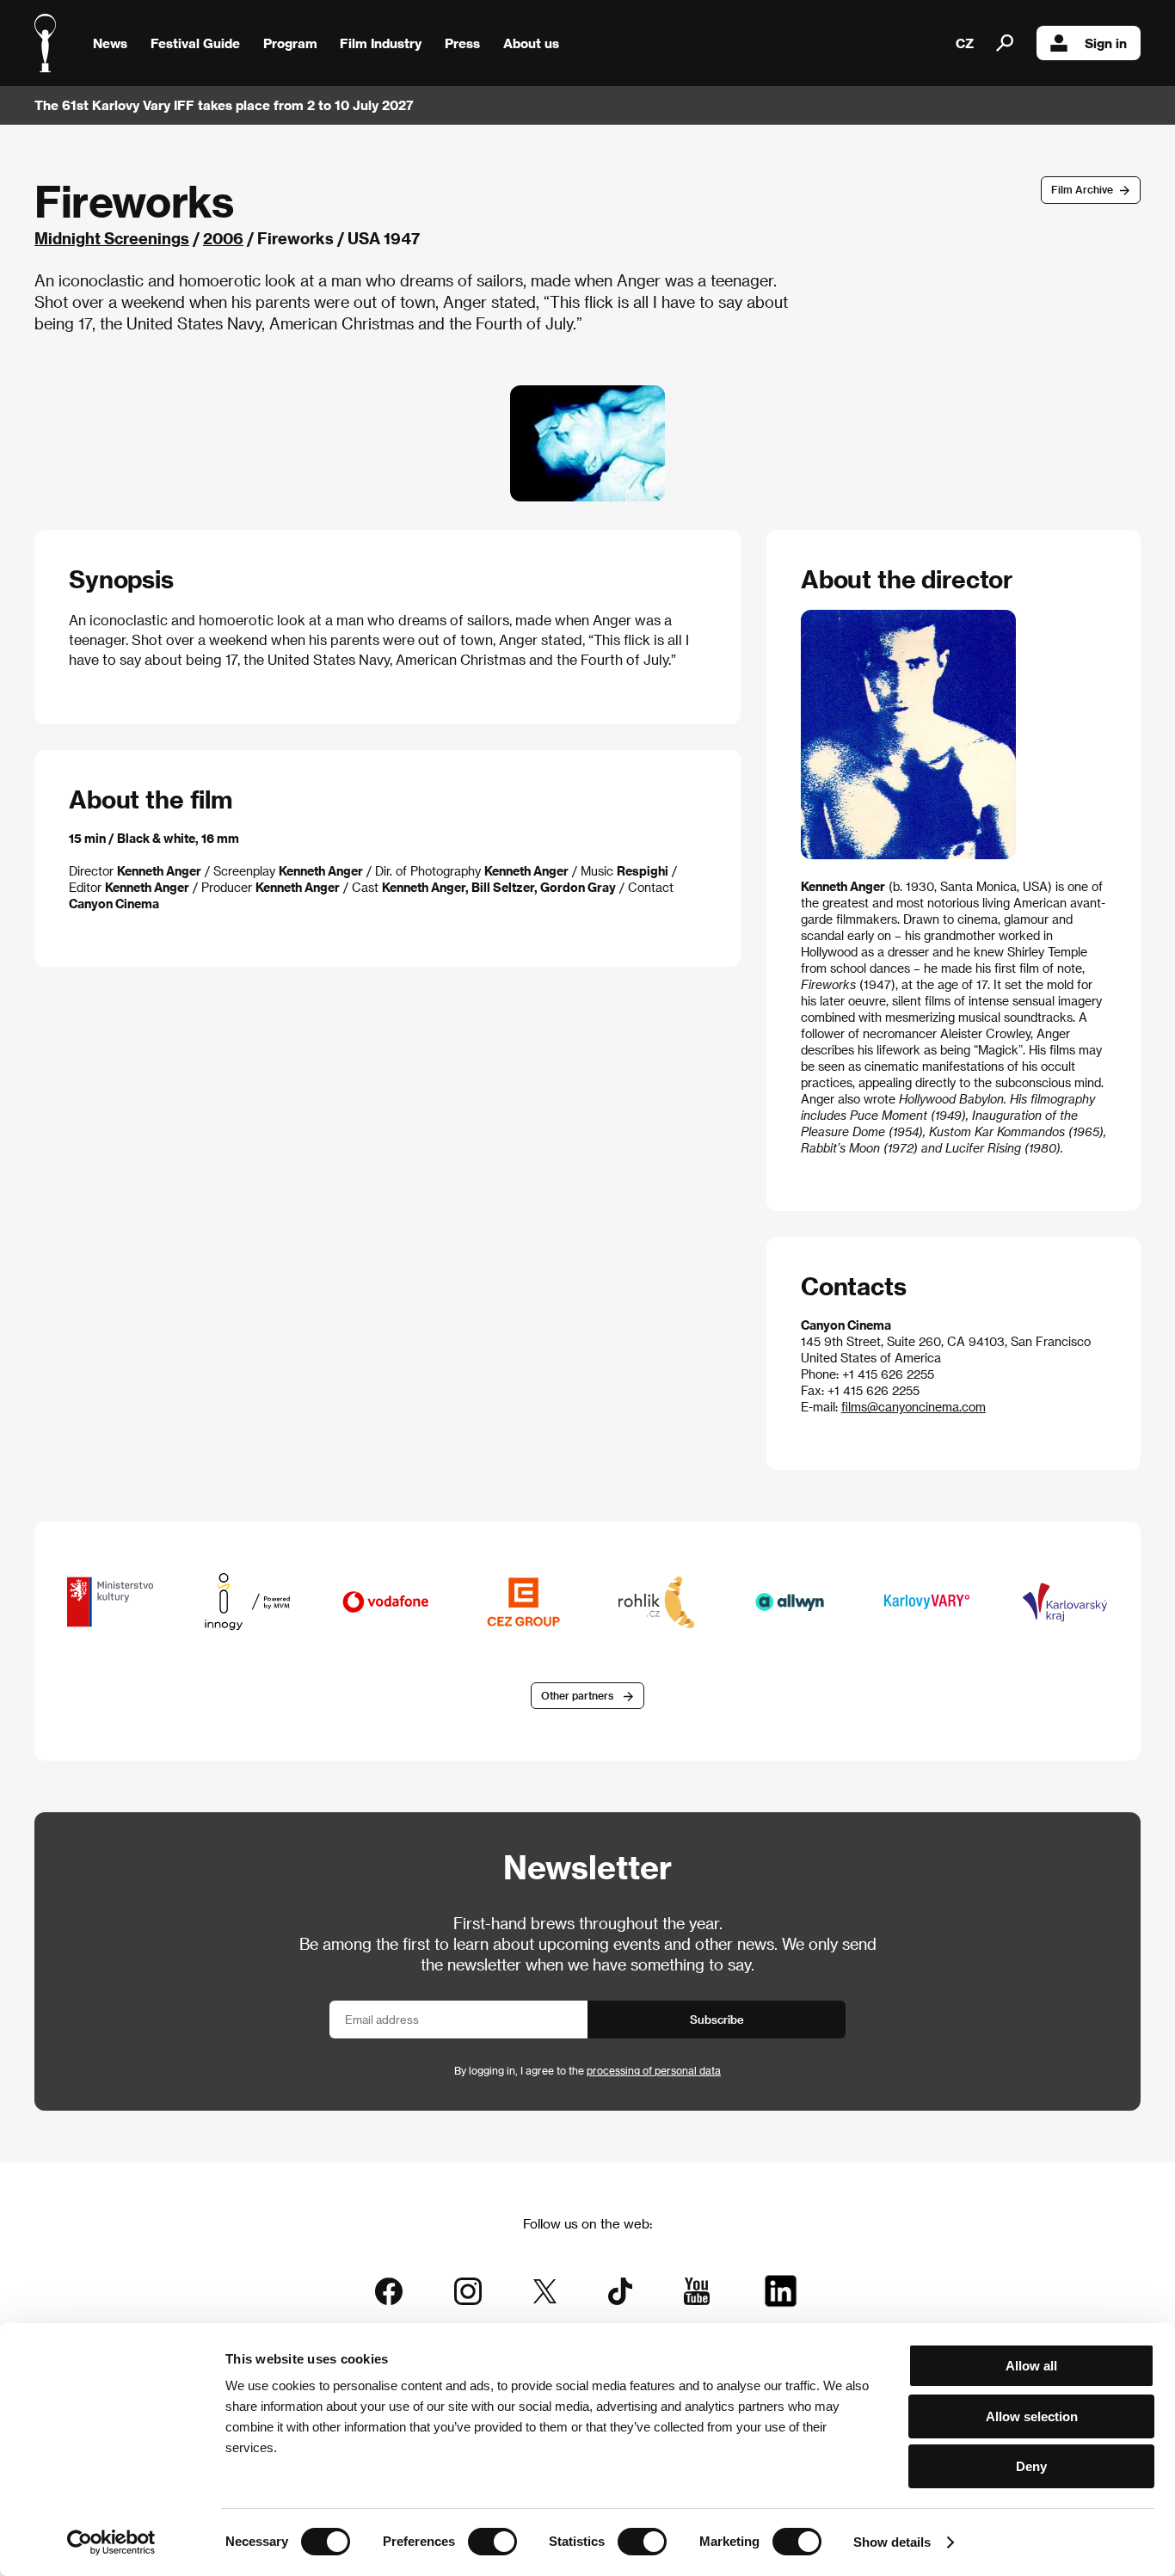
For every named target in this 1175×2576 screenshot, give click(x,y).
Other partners (577, 1695)
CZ (965, 43)
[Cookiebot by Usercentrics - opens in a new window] (111, 2542)
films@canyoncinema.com (914, 1407)
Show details (892, 2542)
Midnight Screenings (112, 238)
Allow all (1031, 2366)
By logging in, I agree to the (587, 2070)
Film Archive (1082, 189)
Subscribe (717, 2019)
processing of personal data (654, 2070)
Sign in (1106, 43)
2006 (223, 238)
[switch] (492, 2542)
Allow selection (1032, 2416)
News (110, 43)
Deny (1031, 2466)
